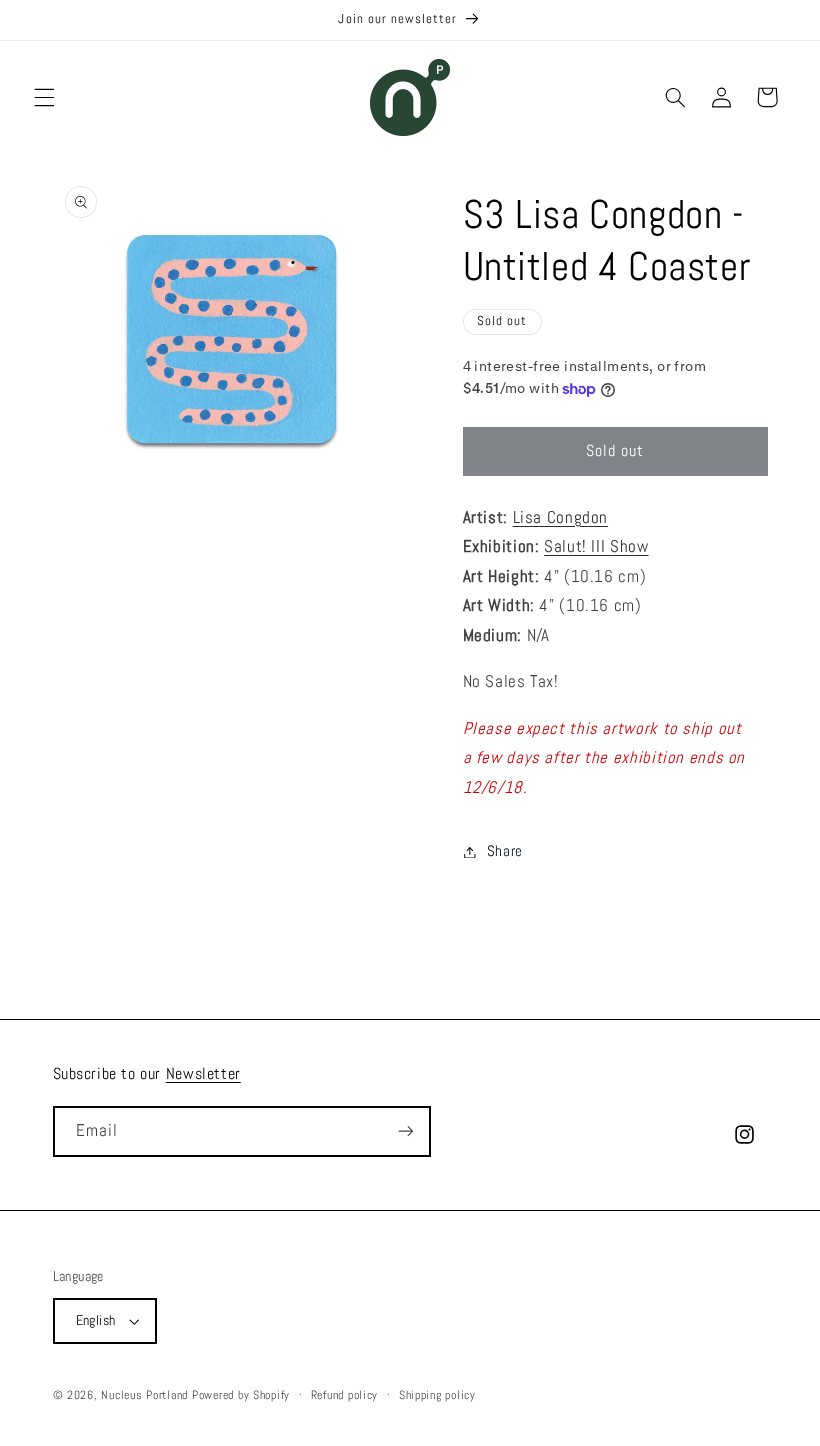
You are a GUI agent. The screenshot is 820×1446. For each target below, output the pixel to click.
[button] (44, 97)
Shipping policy (437, 1395)
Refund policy (345, 1395)
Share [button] (505, 851)
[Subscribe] (405, 1131)
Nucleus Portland (144, 1395)
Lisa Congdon (561, 517)
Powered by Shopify (241, 1395)
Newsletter (203, 1073)
